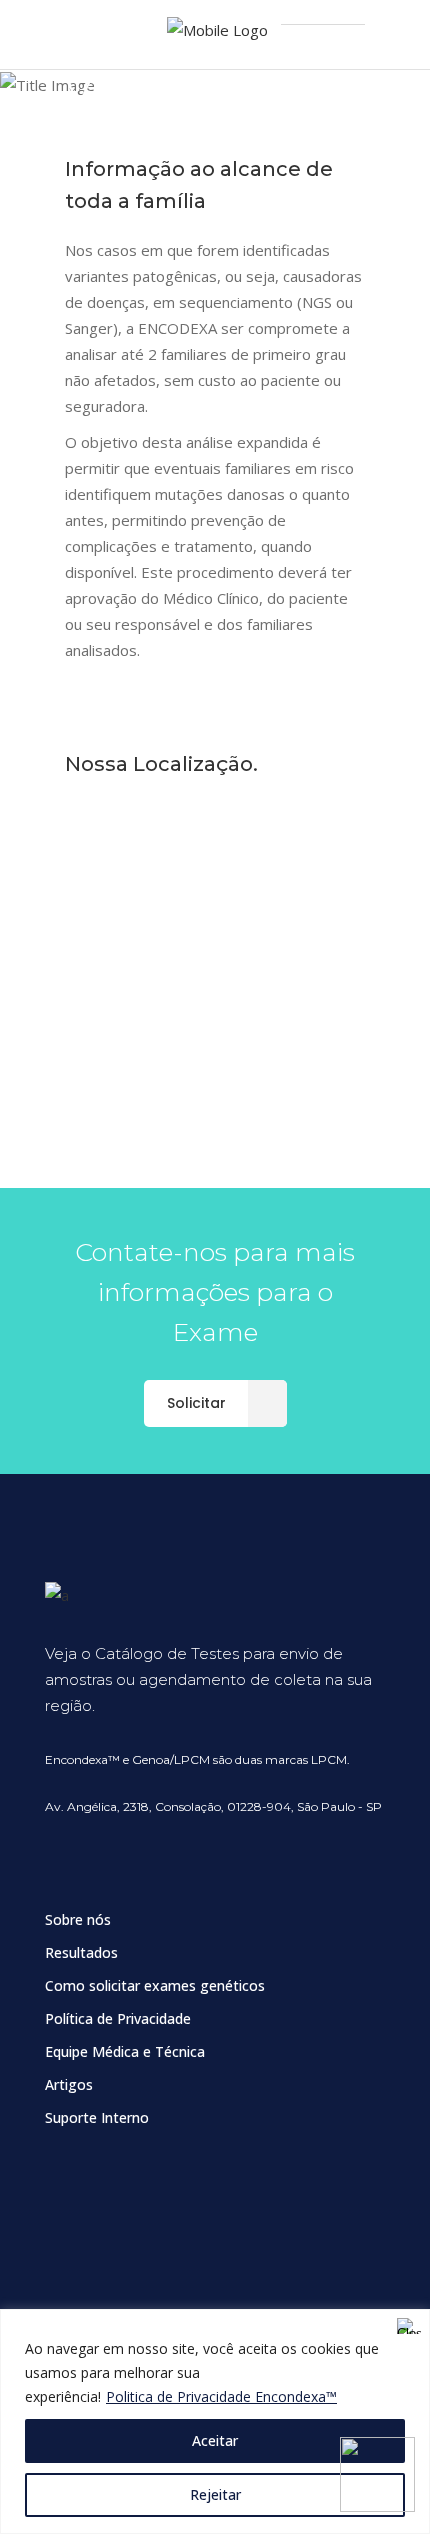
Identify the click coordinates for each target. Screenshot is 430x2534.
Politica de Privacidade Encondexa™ (221, 2396)
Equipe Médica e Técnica (125, 2051)
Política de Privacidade (118, 2018)
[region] (215, 2421)
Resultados (81, 1952)
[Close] (409, 2326)
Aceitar (215, 2440)
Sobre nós (78, 1919)
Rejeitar (215, 2494)
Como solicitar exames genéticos (155, 1985)
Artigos (69, 2084)
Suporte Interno (97, 2117)
